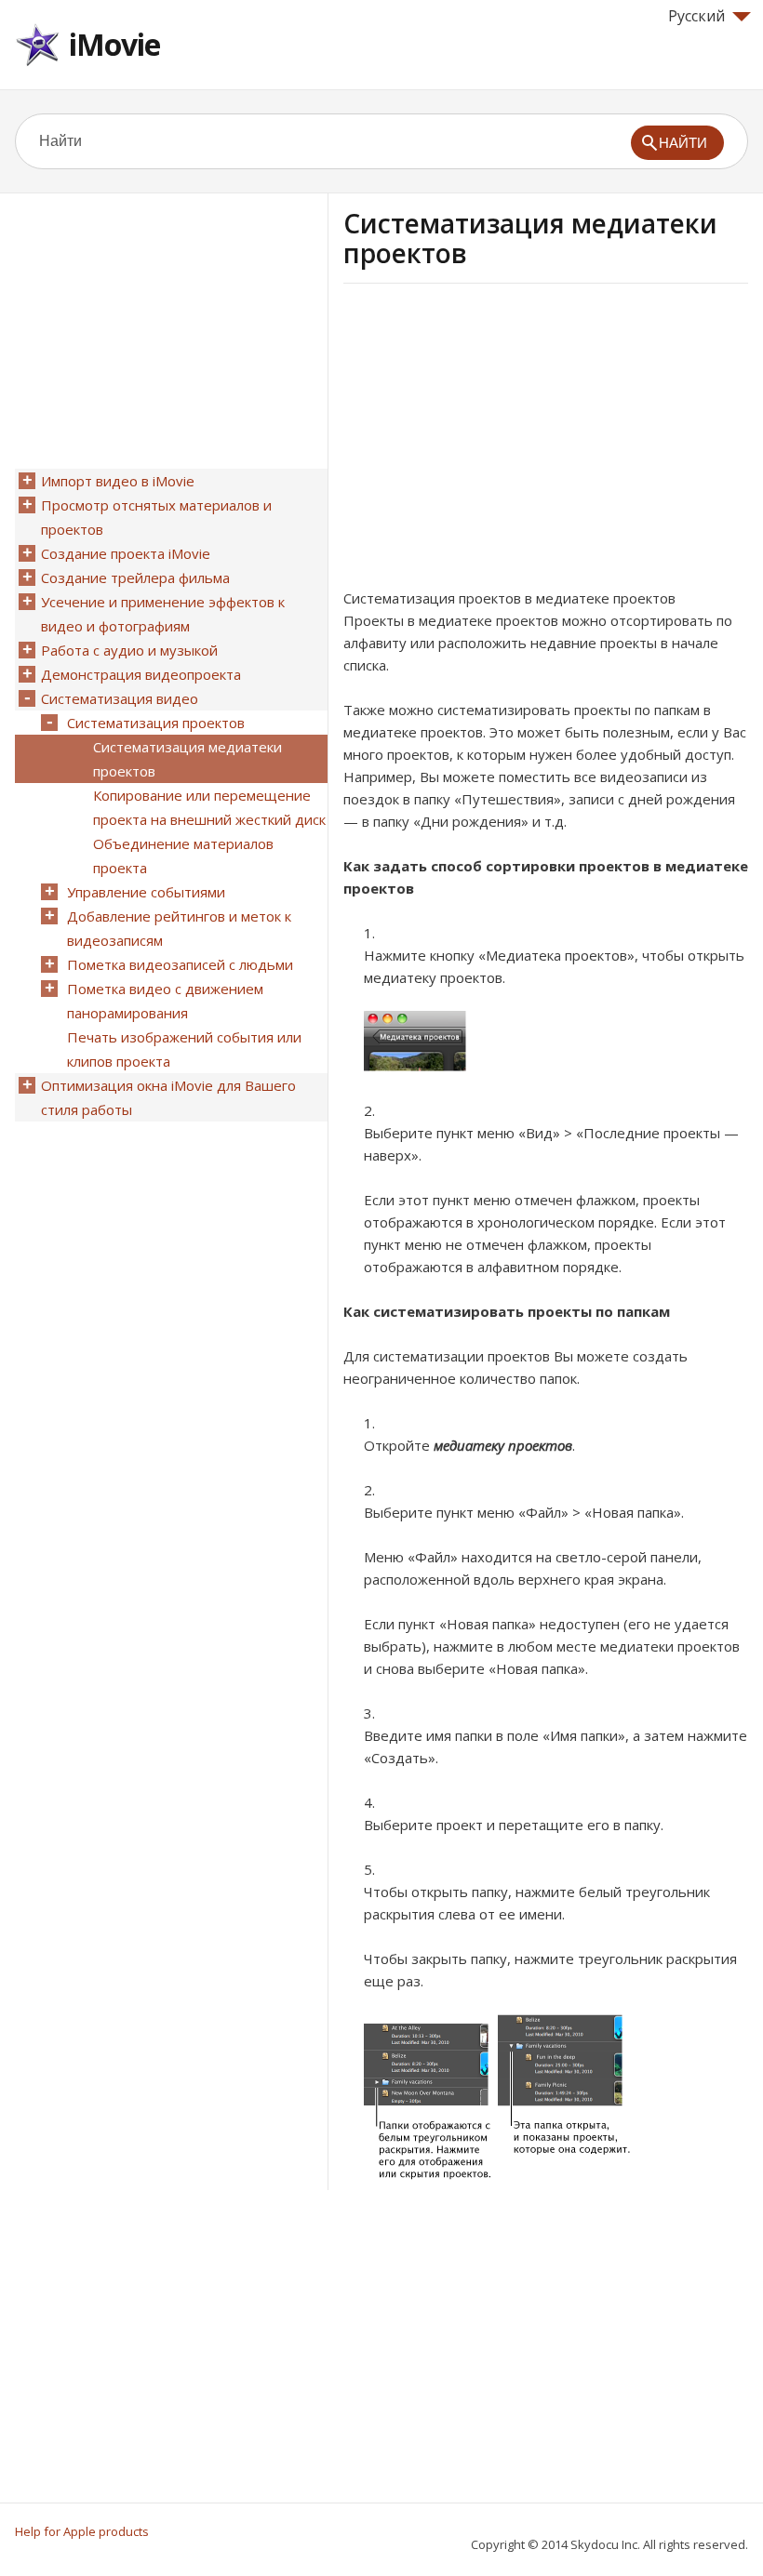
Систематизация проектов (156, 723)
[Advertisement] (500, 442)
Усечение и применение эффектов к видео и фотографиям (163, 614)
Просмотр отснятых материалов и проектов (156, 517)
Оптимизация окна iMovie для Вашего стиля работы (168, 1097)
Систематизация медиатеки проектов (187, 759)
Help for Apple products (82, 2531)
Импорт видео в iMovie (118, 481)
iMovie (114, 44)
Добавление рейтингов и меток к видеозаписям (179, 928)
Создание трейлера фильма (135, 578)
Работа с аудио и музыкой (129, 650)
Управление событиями (146, 892)
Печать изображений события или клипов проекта (184, 1049)
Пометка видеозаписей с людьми (180, 964)
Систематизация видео (120, 698)
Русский (696, 16)
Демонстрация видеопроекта (141, 674)
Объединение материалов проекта (183, 856)
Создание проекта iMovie (126, 553)
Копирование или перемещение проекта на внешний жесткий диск (209, 807)
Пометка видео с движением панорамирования (165, 1001)
